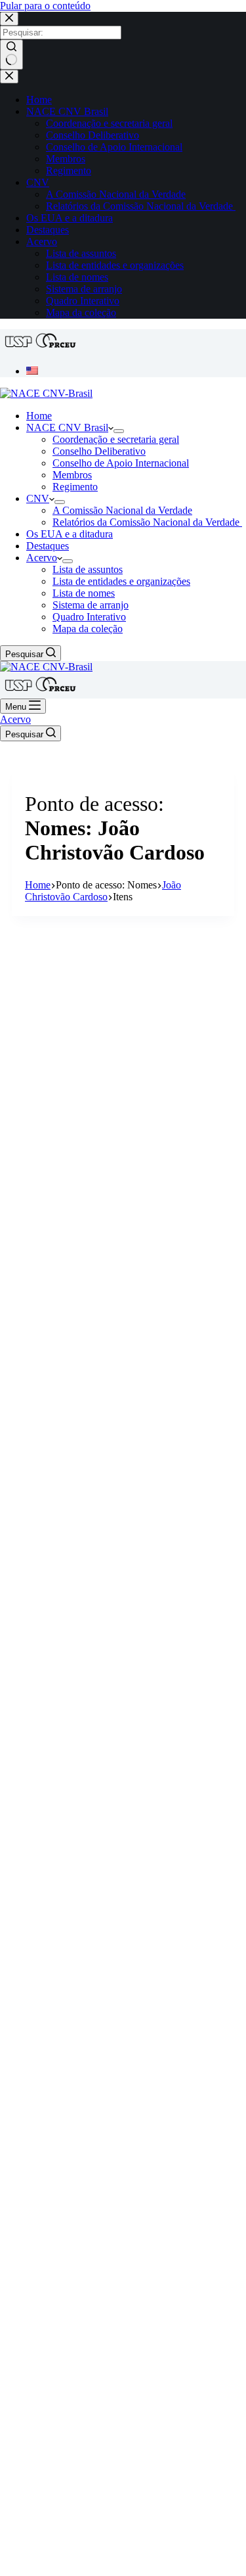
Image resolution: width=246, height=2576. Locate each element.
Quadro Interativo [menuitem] (83, 301)
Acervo (15, 719)
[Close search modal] (9, 19)
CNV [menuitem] (38, 182)
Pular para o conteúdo (45, 6)
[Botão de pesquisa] (11, 55)
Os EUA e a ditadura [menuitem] (70, 218)
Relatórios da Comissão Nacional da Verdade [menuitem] (141, 206)
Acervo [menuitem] (42, 241)
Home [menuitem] (39, 100)
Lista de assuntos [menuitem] (81, 253)
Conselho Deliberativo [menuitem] (92, 135)
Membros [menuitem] (66, 159)
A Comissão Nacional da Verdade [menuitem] (116, 194)
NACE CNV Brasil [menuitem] (67, 111)
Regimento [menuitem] (69, 171)
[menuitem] (32, 371)
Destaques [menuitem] (48, 230)
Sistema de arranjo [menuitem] (84, 289)
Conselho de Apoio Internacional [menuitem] (114, 147)
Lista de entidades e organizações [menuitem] (115, 265)
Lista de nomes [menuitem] (77, 277)
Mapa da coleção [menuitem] (81, 312)
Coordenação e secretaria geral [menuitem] (109, 123)
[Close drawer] (9, 77)
